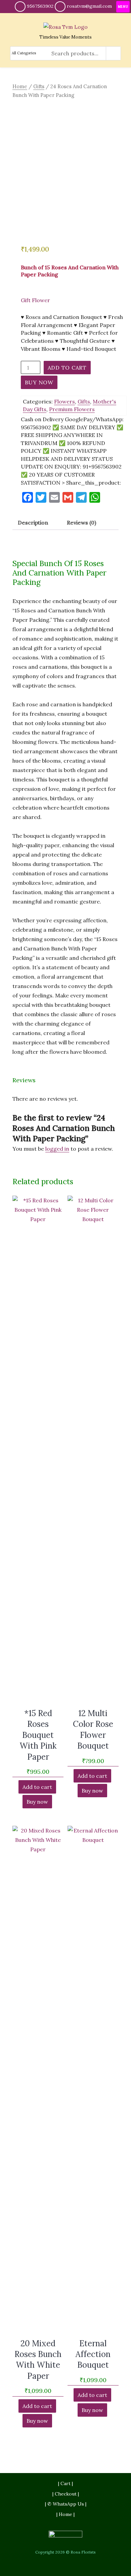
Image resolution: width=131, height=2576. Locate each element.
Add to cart (67, 368)
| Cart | (65, 2483)
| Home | (65, 2514)
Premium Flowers (72, 409)
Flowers (64, 401)
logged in (57, 1149)
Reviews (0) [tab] (81, 523)
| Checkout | (66, 2494)
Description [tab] (33, 523)
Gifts (39, 86)
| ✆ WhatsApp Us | (66, 2504)
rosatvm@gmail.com (89, 6)
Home (20, 86)
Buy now (39, 382)
